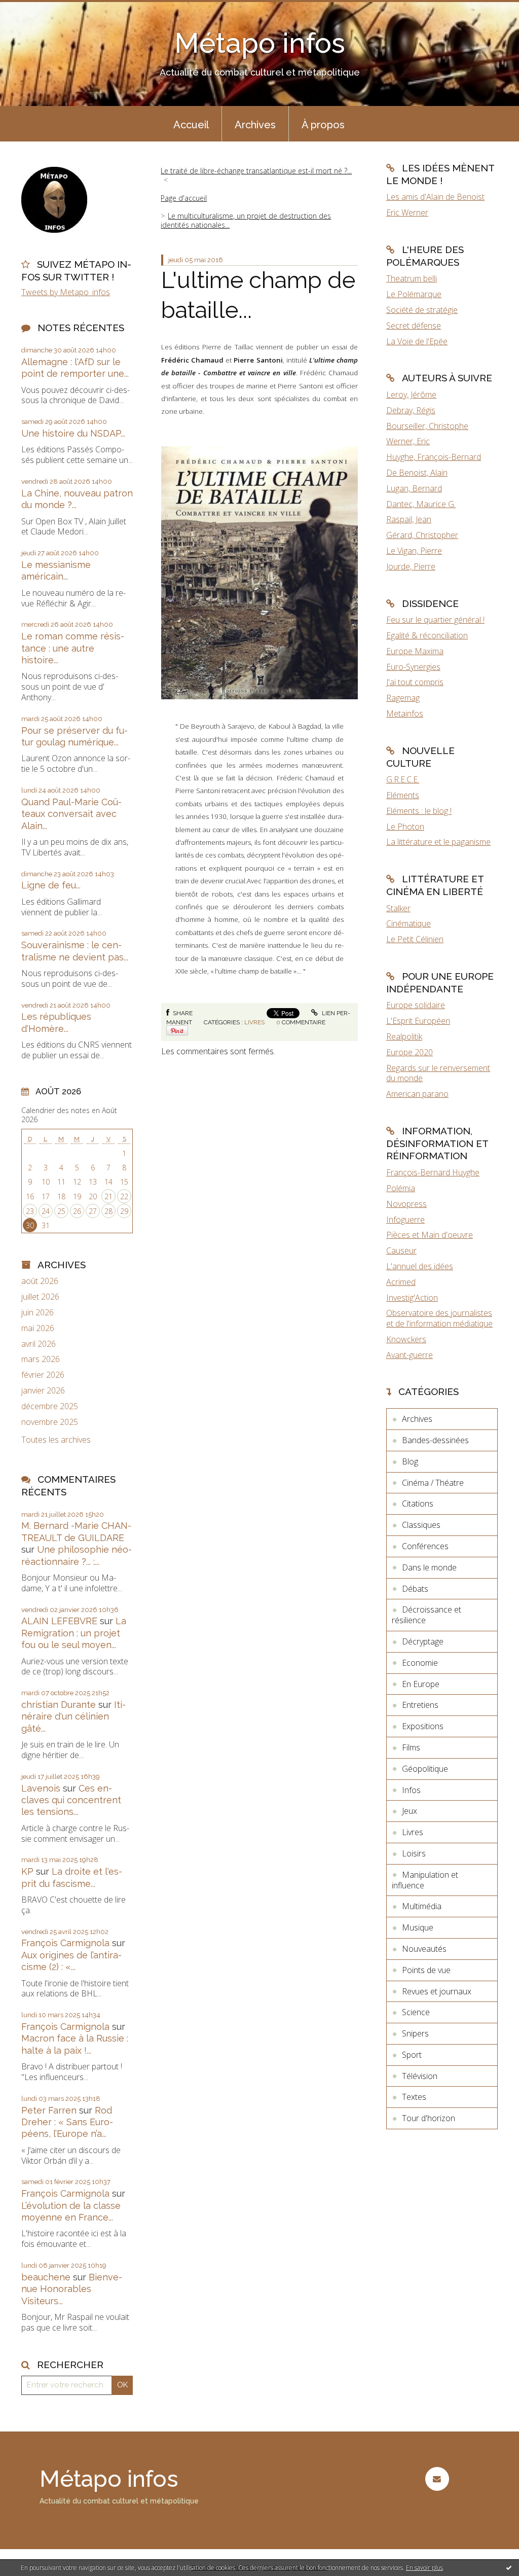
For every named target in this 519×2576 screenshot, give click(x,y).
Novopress (406, 1204)
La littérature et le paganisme (438, 842)
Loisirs (414, 1853)
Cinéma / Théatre (433, 1483)
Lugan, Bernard (414, 488)
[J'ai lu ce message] (509, 2567)
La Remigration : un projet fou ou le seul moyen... (74, 1633)
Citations (418, 1504)
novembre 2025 (50, 1422)
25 (61, 1211)
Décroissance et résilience (427, 1615)
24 (46, 1211)
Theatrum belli (412, 278)
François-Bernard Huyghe (433, 1172)
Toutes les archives (56, 1440)
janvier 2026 (43, 1391)
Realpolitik (404, 1036)
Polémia (401, 1188)
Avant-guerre (410, 1355)
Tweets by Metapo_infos (66, 292)
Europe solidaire (416, 1005)
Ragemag (403, 698)
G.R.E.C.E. (403, 779)
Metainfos (405, 713)
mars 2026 (41, 1359)
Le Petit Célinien (415, 939)
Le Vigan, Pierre (414, 551)
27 (93, 1211)
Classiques (421, 1525)
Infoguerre (405, 1220)
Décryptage (423, 1641)
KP (27, 1871)
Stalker (398, 908)
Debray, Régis (411, 410)
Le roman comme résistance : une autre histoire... (73, 648)
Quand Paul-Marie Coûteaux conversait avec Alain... (71, 814)
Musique (418, 1927)
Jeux (410, 1811)
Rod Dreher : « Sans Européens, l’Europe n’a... (67, 2122)
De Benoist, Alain (417, 473)
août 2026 (40, 1281)
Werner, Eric (408, 441)
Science (416, 2012)
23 (30, 1211)
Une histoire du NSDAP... (73, 433)
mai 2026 (38, 1328)
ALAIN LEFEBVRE (59, 1621)
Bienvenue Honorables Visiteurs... (72, 2289)
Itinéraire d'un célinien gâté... (73, 1716)
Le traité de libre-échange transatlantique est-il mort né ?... (256, 171)
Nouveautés (424, 1949)
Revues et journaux (437, 1991)
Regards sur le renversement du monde (438, 1073)
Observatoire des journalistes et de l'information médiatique (439, 1318)
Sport (412, 2055)
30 (30, 1225)
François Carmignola (65, 1943)
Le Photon (405, 827)
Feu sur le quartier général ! (435, 620)
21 (108, 1196)
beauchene (46, 2277)
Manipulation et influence (425, 1880)
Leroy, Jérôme (411, 395)
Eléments (403, 795)
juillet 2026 (40, 1297)
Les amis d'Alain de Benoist (435, 197)
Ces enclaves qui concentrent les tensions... (71, 1800)
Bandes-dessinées (435, 1440)
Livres (254, 1022)
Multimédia (422, 1906)
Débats (415, 1589)
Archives (255, 125)
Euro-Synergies (413, 667)
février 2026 (43, 1375)
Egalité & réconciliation (427, 635)
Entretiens (420, 1705)
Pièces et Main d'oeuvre (430, 1235)
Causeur (401, 1250)
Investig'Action (412, 1298)
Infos (411, 1790)
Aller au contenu (34, 9)
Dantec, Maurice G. (421, 504)
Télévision (420, 2076)
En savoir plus (424, 2568)
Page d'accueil (184, 198)
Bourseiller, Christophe (427, 426)
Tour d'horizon (429, 2118)
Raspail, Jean (409, 519)
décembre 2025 (50, 1406)
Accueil (191, 125)
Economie (420, 1663)
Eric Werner (407, 212)
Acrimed (401, 1282)
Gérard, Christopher (422, 535)
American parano (417, 1094)
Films (411, 1747)
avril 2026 (39, 1344)
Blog (410, 1461)
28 (108, 1211)
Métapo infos (260, 43)
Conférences (425, 1546)
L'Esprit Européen (418, 1021)
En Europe (421, 1684)
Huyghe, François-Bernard (434, 457)
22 (124, 1196)
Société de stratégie (422, 310)
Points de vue (426, 1970)
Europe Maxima (415, 651)
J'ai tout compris (415, 682)
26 (77, 1211)
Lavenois (41, 1788)
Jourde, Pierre (411, 566)
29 (124, 1211)
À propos (323, 125)
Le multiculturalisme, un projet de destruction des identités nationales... (246, 220)
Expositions (423, 1726)
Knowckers (406, 1339)
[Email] (437, 2479)
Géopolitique (425, 1769)
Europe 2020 (410, 1052)
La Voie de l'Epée (417, 341)
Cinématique (409, 923)
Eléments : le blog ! (419, 811)
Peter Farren (49, 2110)
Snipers (415, 2033)
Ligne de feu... (51, 885)
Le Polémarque (414, 294)
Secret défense (414, 326)
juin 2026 (38, 1313)
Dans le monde (429, 1567)
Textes (414, 2097)
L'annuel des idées (420, 1266)
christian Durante (59, 1705)
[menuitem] (191, 124)
